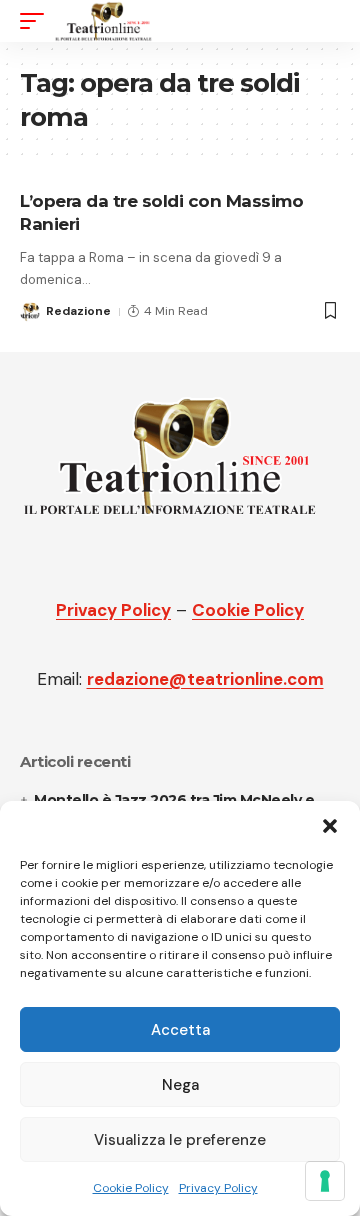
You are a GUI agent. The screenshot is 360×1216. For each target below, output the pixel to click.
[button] (330, 826)
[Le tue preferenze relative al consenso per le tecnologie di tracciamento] (325, 1181)
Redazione (78, 311)
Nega (180, 1085)
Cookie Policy (131, 1188)
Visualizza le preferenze (180, 1140)
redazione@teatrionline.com (205, 679)
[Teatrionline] (103, 21)
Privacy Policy (218, 1188)
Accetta (180, 1030)
